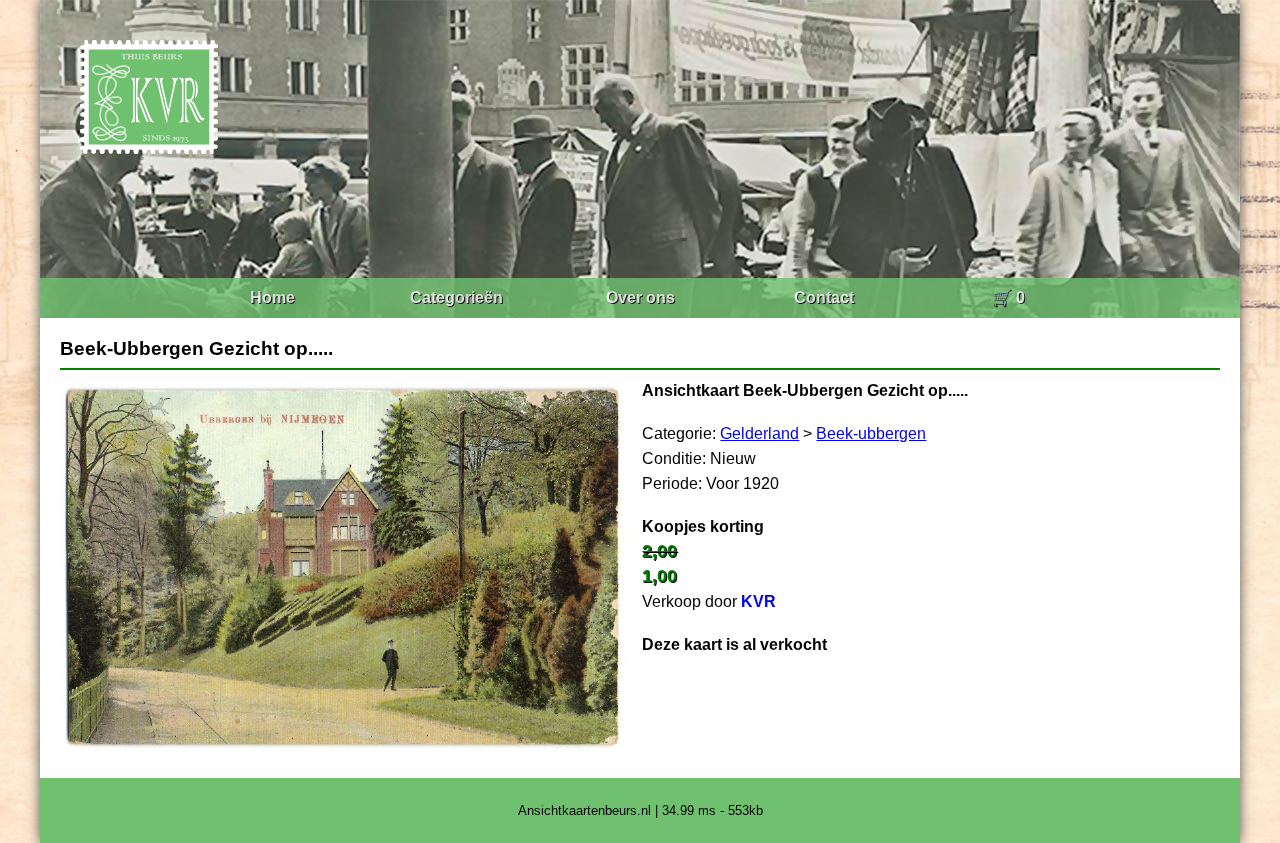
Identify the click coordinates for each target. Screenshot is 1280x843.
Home (272, 297)
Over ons (640, 297)
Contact (824, 297)
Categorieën (456, 297)
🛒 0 (1008, 297)
